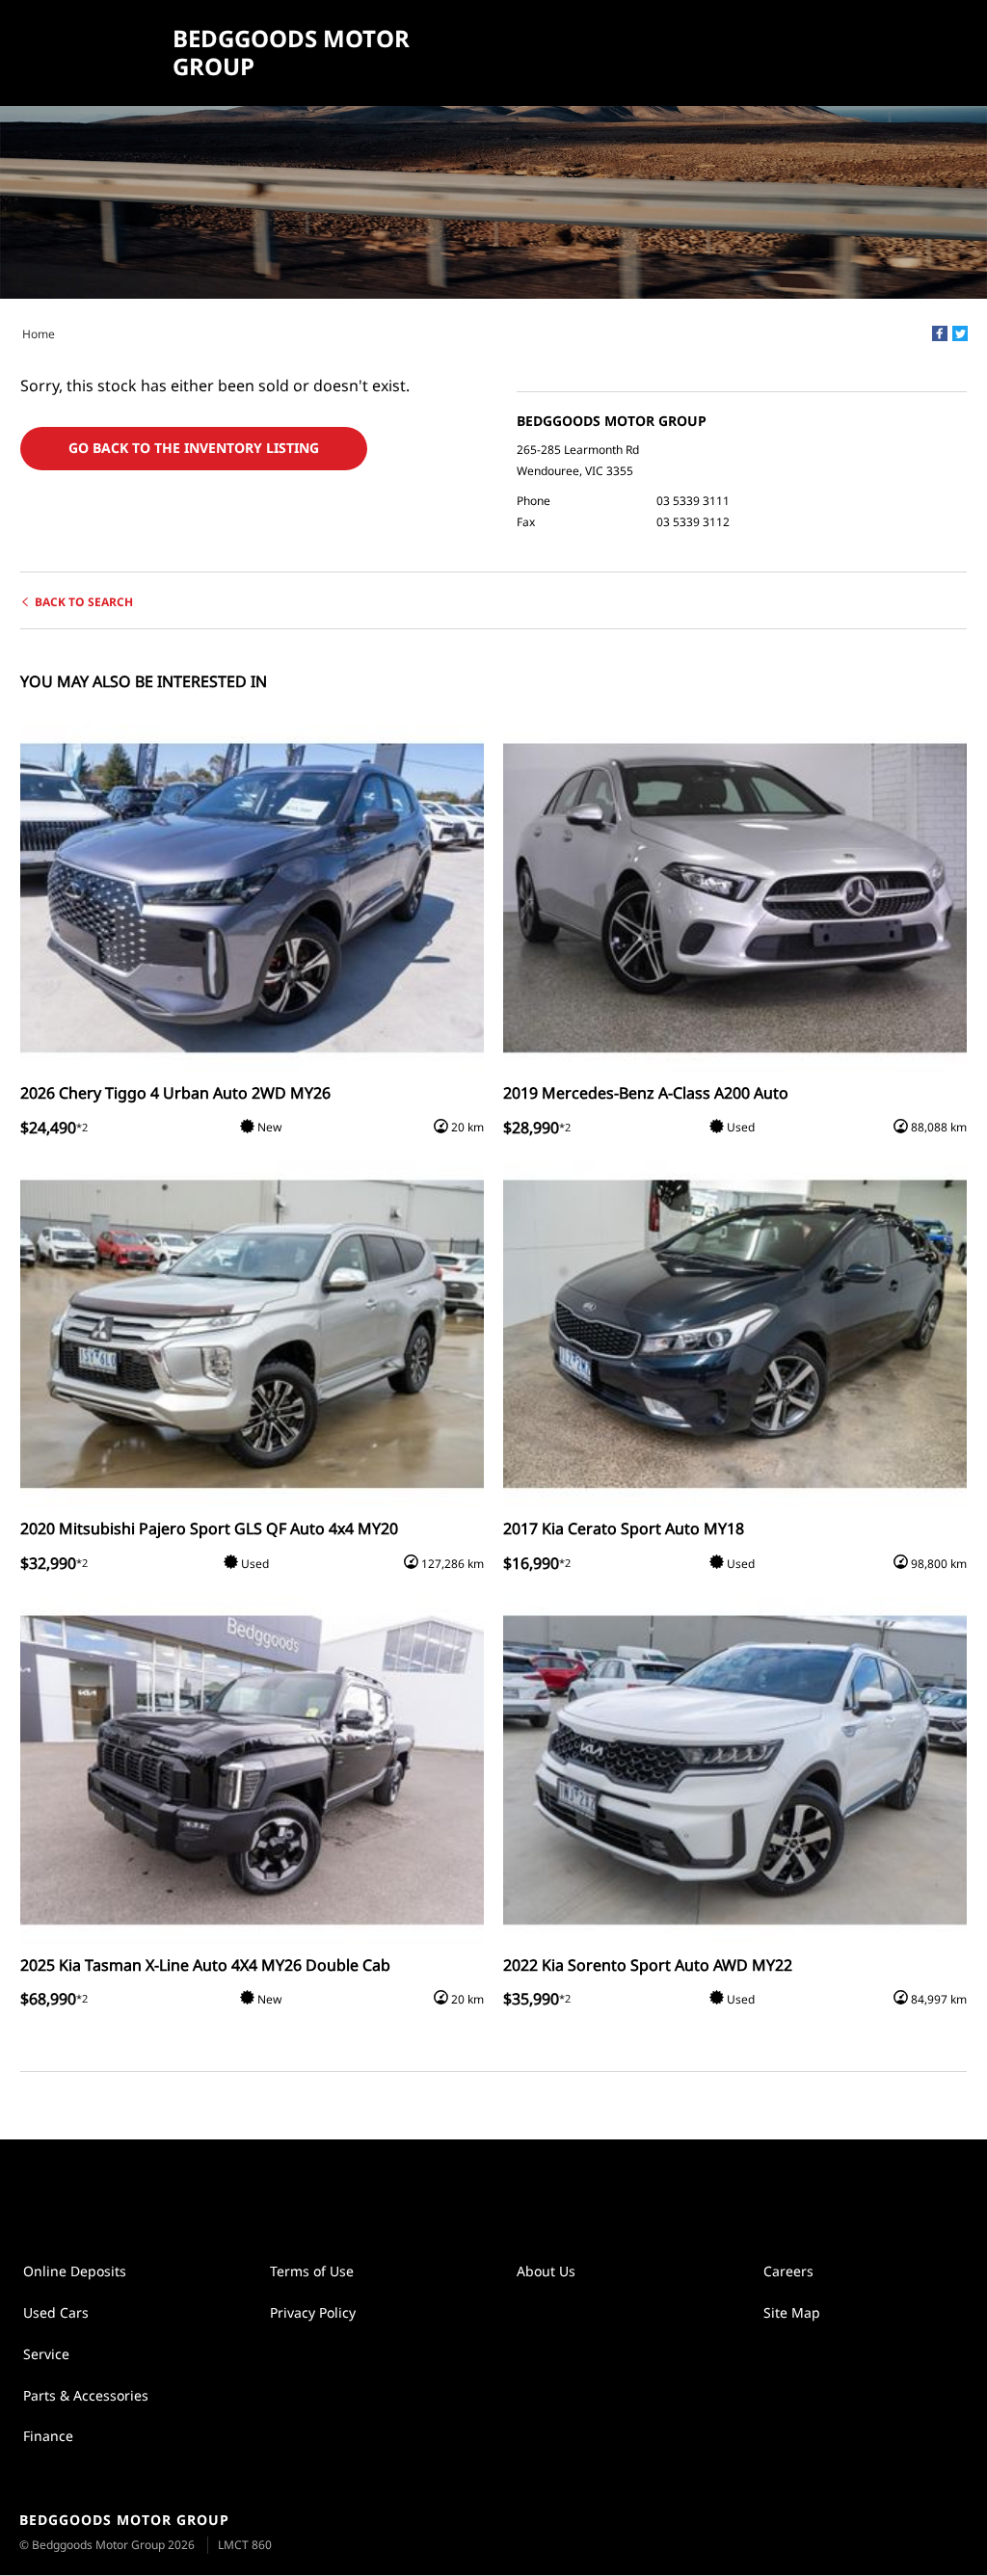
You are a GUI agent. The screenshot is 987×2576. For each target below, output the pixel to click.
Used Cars (56, 2312)
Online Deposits (75, 2271)
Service (46, 2354)
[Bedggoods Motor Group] (89, 53)
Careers (788, 2271)
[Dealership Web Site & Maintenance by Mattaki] (936, 2534)
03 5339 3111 (693, 501)
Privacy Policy (313, 2312)
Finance (48, 2436)
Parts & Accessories (86, 2395)
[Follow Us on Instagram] (473, 2189)
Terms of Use (312, 2271)
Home (39, 334)
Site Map (792, 2312)
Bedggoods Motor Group (291, 53)
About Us (546, 2271)
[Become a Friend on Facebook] (514, 2189)
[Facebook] (940, 333)
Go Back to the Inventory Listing (194, 448)
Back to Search (84, 602)
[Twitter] (960, 333)
